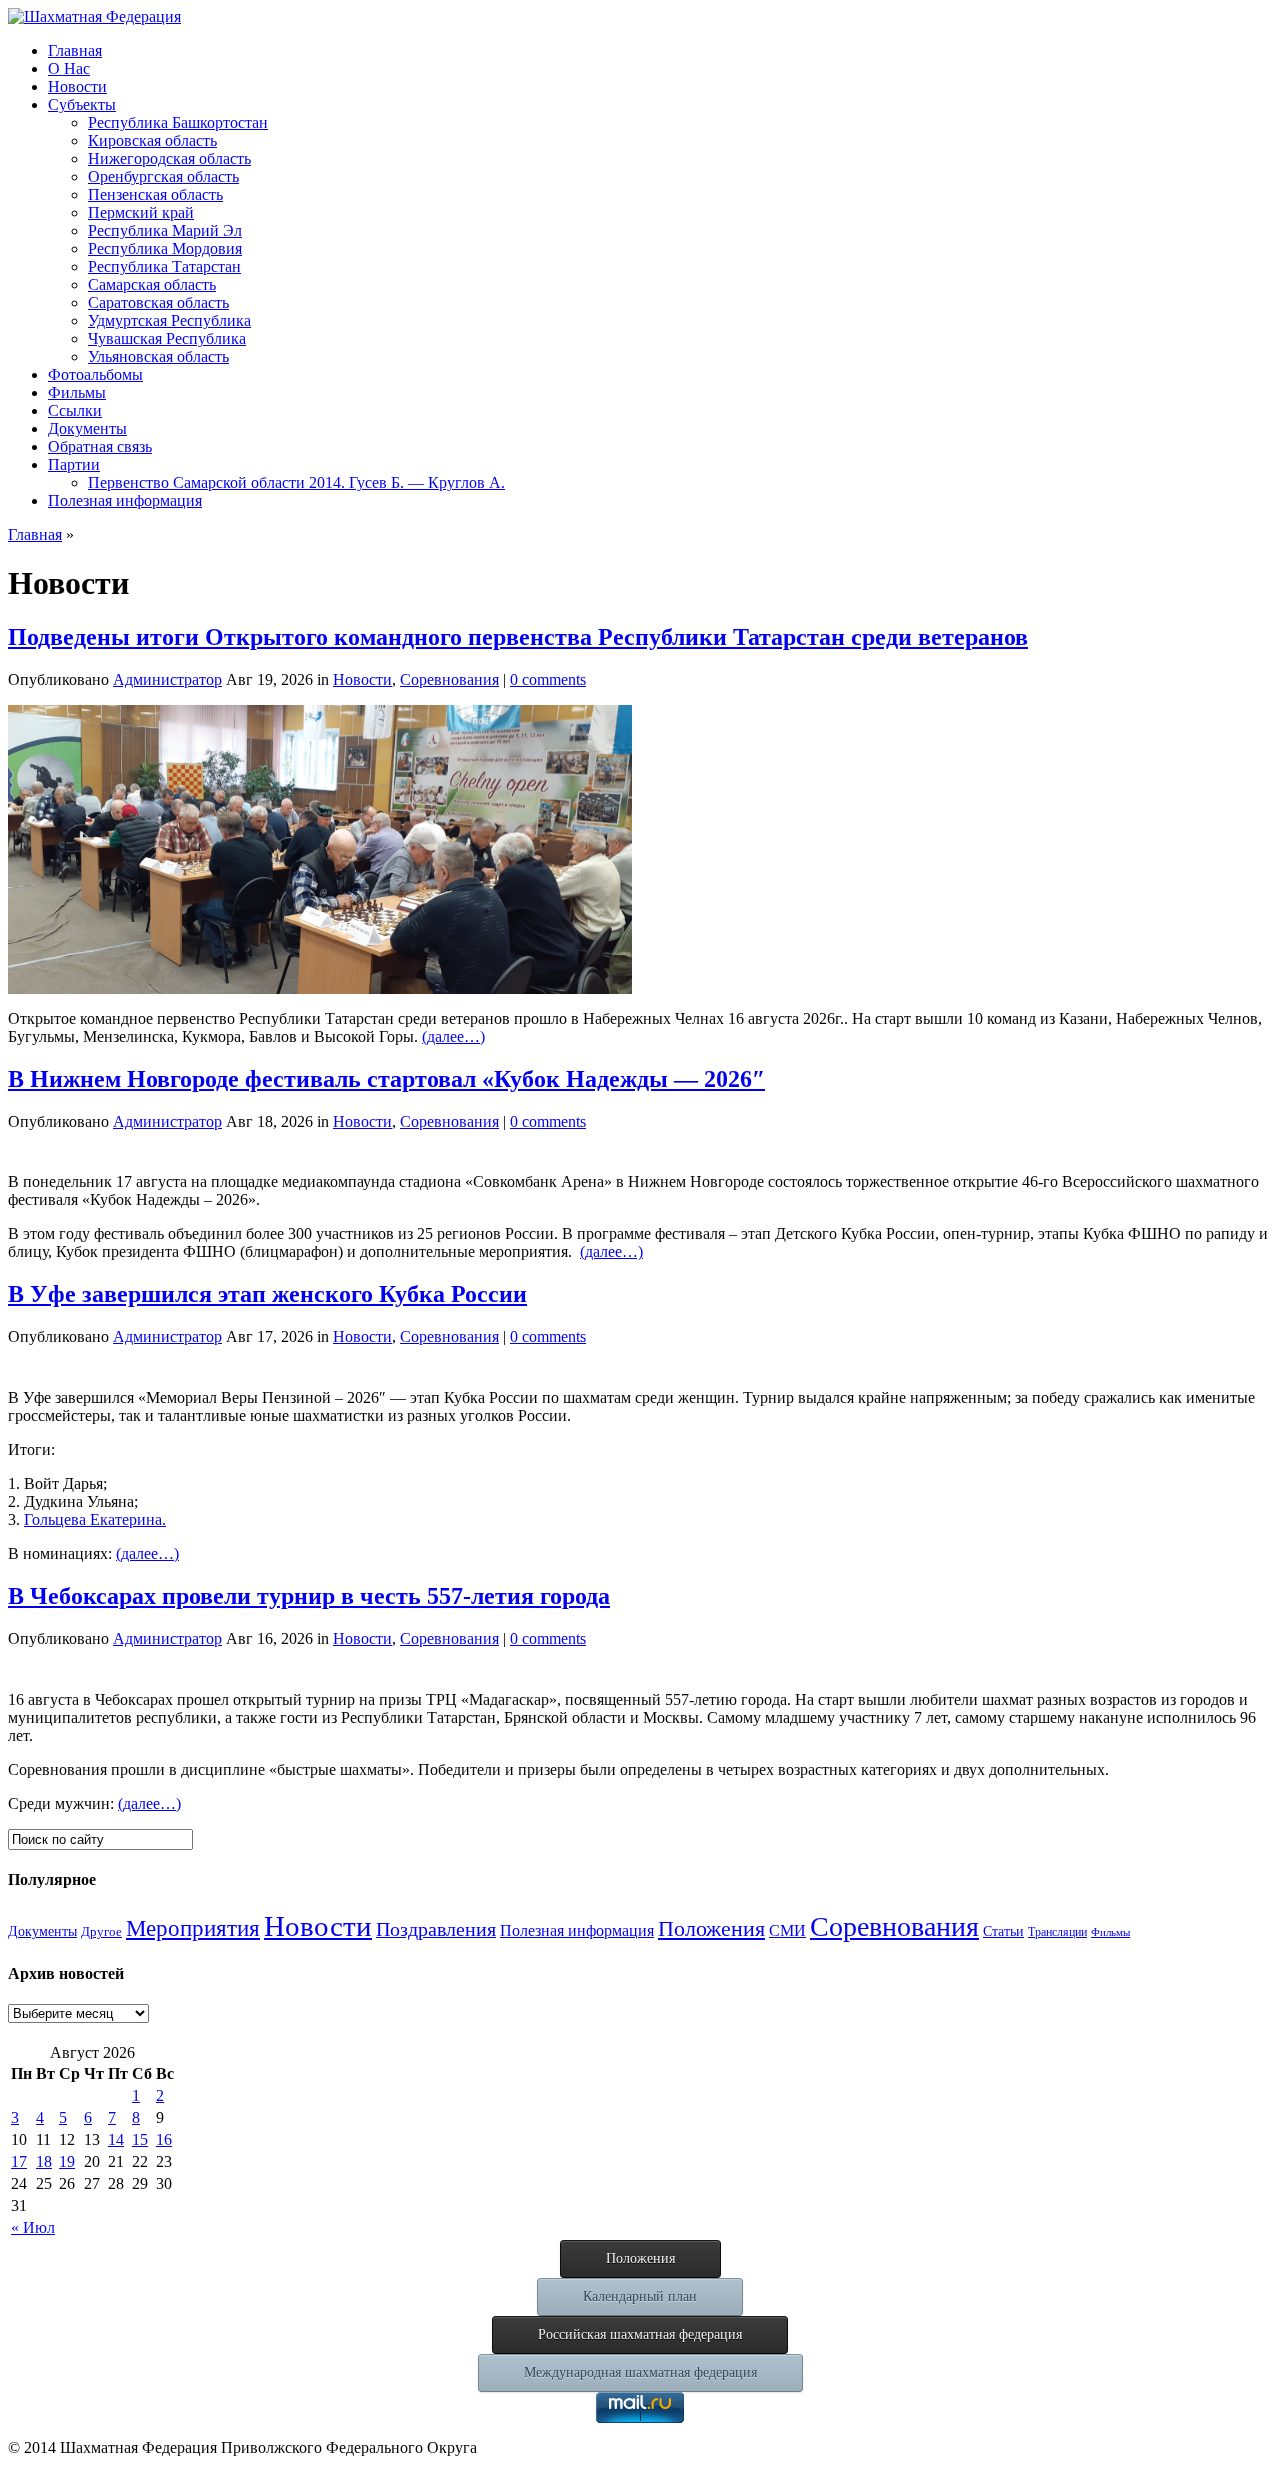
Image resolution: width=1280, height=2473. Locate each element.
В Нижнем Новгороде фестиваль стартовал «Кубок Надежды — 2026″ (386, 1079)
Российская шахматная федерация (640, 2334)
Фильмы (77, 392)
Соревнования (449, 679)
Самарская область (152, 284)
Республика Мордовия (165, 248)
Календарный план (640, 2296)
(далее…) (453, 1036)
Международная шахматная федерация (640, 2372)
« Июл (33, 2227)
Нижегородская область (169, 158)
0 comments (548, 679)
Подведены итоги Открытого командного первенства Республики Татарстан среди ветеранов (518, 637)
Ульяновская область (158, 356)
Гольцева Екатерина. (95, 1519)
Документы (87, 428)
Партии (74, 464)
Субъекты (82, 104)
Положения (711, 1929)
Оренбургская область (163, 176)
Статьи (1003, 1931)
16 (164, 2139)
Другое (101, 1931)
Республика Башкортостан (178, 122)
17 (19, 2161)
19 (67, 2161)
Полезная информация (125, 500)
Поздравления (436, 1929)
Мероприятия (193, 1928)
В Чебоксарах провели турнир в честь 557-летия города (309, 1596)
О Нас (69, 68)
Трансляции (1057, 1932)
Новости (77, 86)
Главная (75, 50)
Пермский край (141, 212)
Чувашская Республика (167, 338)
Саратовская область (158, 302)
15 (140, 2139)
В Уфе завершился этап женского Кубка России (267, 1294)
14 (116, 2139)
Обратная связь (100, 446)
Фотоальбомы (95, 374)
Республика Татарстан (164, 266)
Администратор (167, 679)
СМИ (787, 1930)
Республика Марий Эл (165, 230)
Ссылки (75, 410)
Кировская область (152, 140)
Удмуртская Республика (169, 320)
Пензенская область (155, 194)
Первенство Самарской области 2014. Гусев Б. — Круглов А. (296, 482)
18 (44, 2161)
